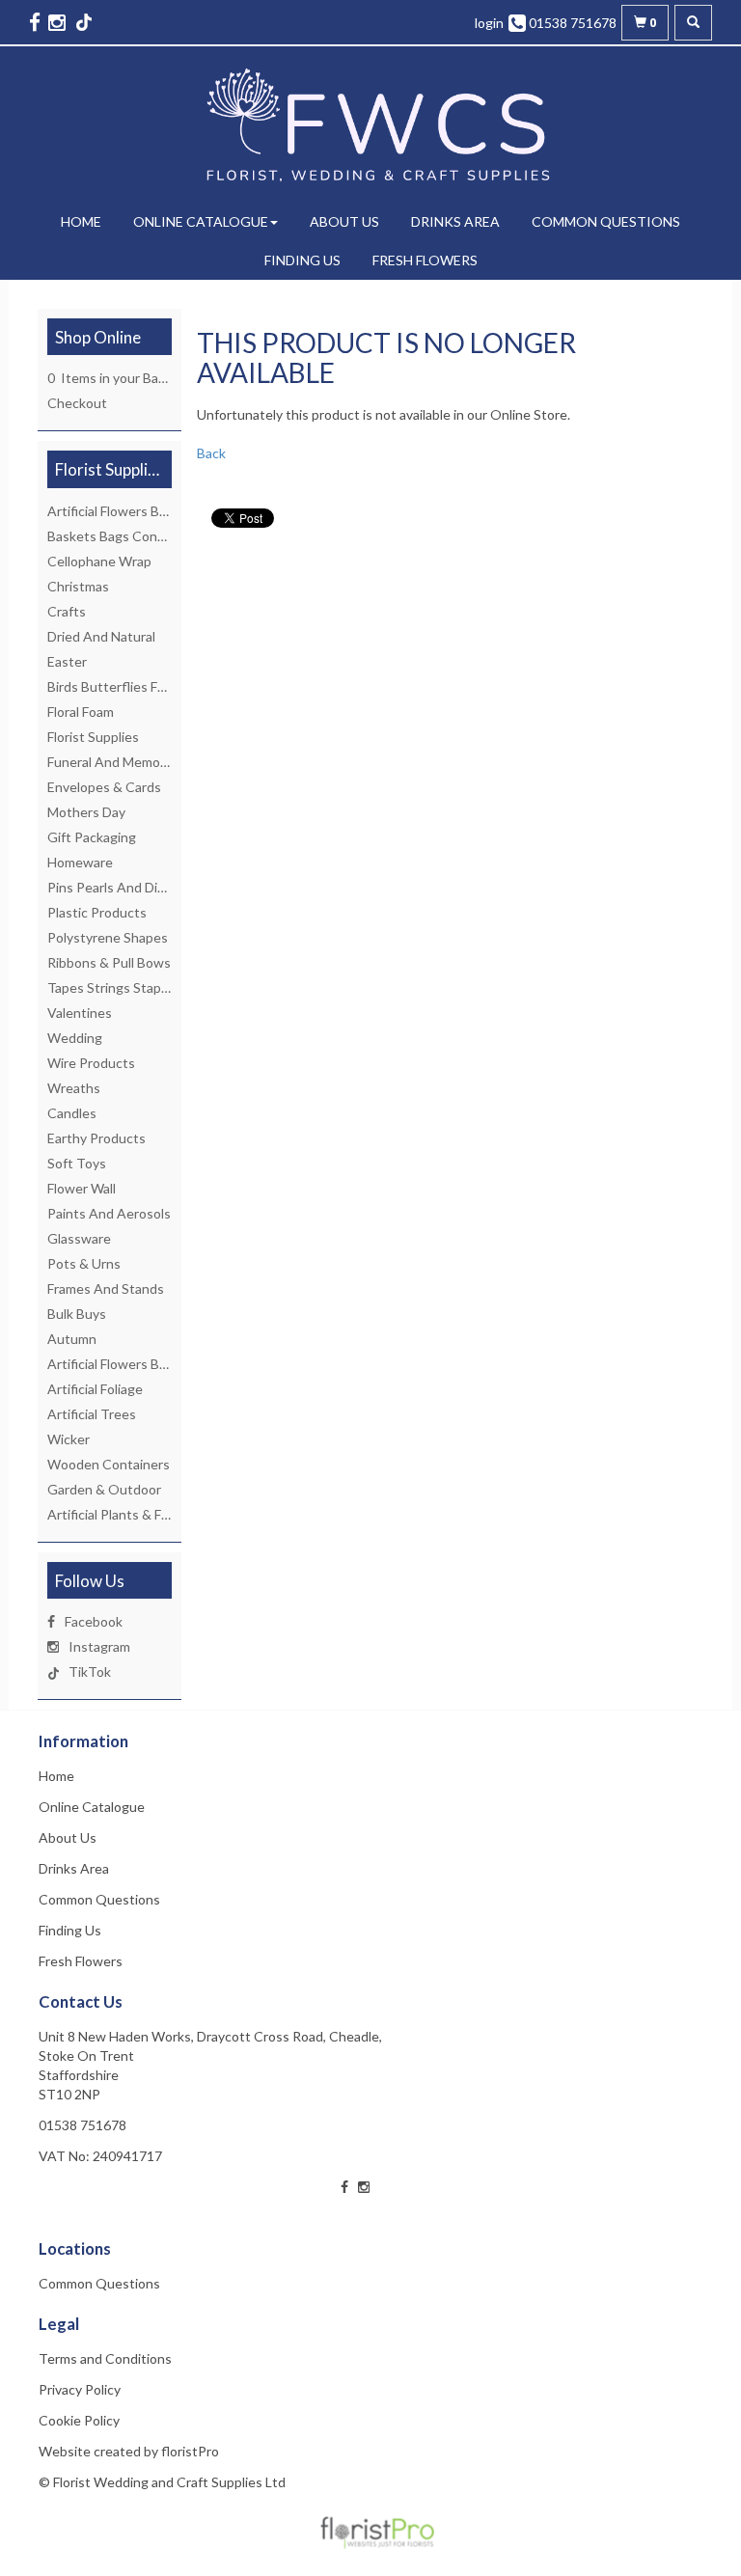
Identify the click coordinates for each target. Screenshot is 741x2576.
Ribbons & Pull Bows (109, 962)
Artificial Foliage (95, 1389)
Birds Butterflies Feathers (126, 686)
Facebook (94, 1621)
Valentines (80, 1013)
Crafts (67, 611)
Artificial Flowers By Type (123, 511)
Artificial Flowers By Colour (128, 1364)
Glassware (79, 1238)
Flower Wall (82, 1188)
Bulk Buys (77, 1314)
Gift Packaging (92, 837)
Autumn (72, 1339)
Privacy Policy (80, 2389)
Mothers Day (86, 812)
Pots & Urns (84, 1263)
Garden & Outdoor (104, 1489)
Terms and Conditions (105, 2358)
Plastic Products (97, 912)
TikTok (90, 1672)
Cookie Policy (79, 2420)
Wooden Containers (109, 1464)
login (489, 23)
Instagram (99, 1646)
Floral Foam (81, 712)
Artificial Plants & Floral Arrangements (162, 1514)
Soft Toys (77, 1163)
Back (211, 453)
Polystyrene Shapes (108, 937)
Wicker (69, 1439)
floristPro (190, 2451)
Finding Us (302, 260)
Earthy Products (96, 1138)
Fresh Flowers (425, 260)
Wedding (75, 1038)
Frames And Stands (106, 1288)
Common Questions (606, 221)
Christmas (78, 586)
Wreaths (74, 1088)
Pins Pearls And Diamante (125, 887)
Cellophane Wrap (99, 561)
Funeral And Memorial (112, 762)
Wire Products (91, 1063)
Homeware (80, 862)
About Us (344, 221)
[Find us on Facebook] (37, 22)
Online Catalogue (201, 221)
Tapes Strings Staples (113, 987)
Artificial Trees (92, 1414)
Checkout (77, 403)
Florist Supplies (93, 737)
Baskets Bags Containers (123, 536)
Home (81, 221)
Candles (72, 1113)
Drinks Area (455, 221)
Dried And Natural (101, 636)
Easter (67, 661)
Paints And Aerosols (109, 1213)
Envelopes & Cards (104, 787)
